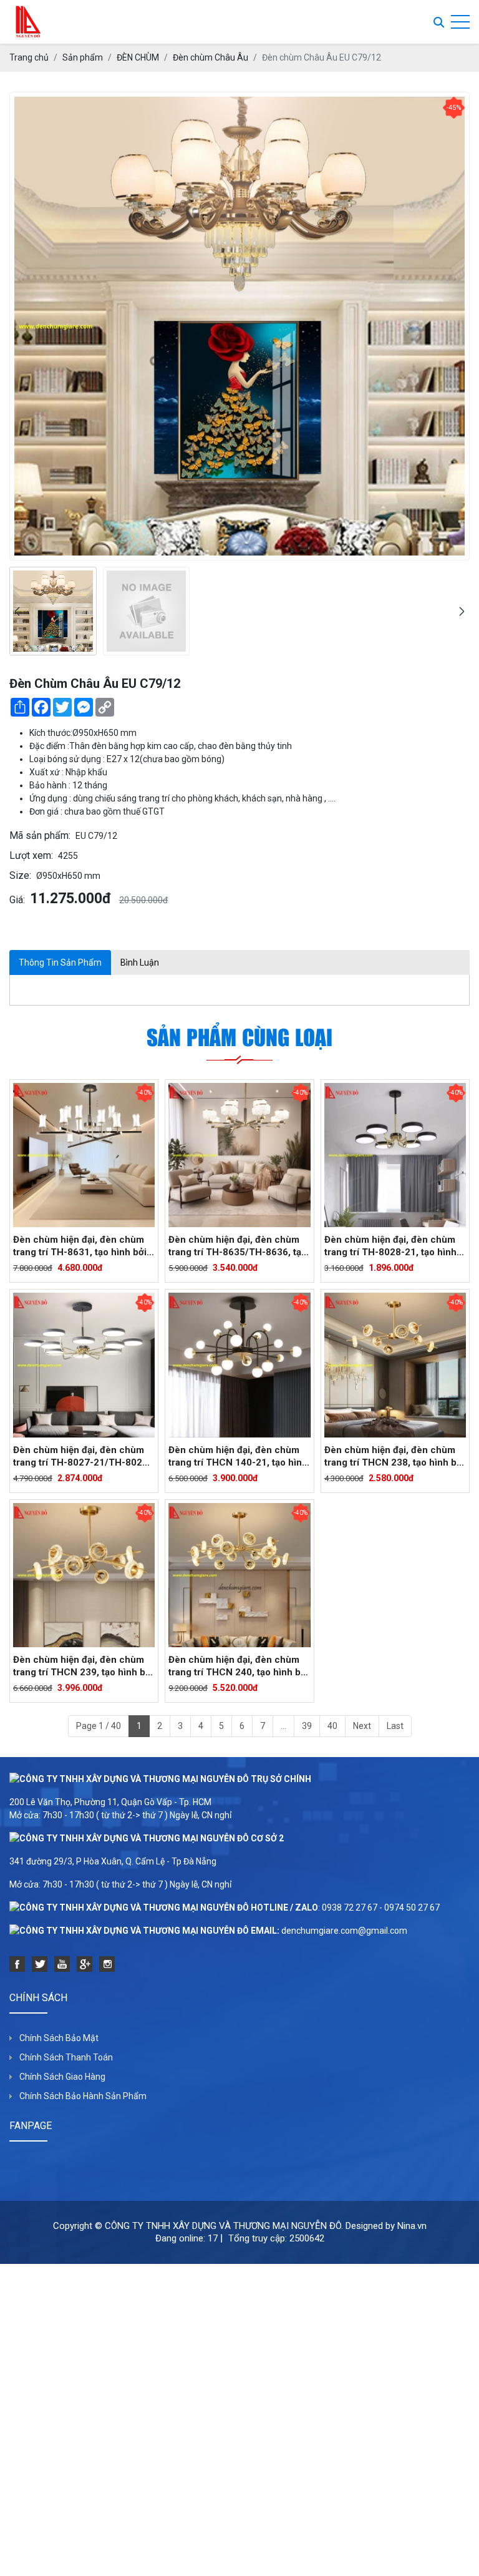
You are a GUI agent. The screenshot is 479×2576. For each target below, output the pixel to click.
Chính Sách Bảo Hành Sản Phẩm (83, 2096)
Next (362, 1726)
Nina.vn (412, 2226)
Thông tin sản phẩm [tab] (60, 962)
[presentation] (17, 611)
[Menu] (460, 22)
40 (332, 1726)
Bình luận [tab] (140, 962)
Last (395, 1726)
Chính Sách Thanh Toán (66, 2057)
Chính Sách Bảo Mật (59, 2038)
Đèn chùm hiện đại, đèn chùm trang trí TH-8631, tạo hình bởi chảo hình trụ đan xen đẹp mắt (80, 1246)
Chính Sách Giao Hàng (62, 2077)
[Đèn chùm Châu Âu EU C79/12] (53, 611)
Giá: (17, 900)
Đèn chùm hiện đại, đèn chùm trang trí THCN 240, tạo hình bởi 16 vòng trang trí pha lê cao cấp (239, 1666)
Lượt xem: (31, 855)
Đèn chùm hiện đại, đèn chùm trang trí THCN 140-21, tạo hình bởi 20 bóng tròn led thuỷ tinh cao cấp (238, 1457)
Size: (20, 875)
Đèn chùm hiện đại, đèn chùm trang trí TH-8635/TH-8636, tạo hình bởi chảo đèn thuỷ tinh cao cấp (238, 1246)
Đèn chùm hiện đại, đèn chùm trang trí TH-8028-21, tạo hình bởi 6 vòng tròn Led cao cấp (390, 1246)
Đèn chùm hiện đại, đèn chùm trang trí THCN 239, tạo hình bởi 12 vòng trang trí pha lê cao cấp (83, 1666)
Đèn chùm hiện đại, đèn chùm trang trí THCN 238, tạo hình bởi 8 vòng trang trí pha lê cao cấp (394, 1457)
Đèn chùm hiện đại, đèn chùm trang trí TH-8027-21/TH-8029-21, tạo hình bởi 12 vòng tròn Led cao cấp (82, 1457)
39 (307, 1726)
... (283, 1726)
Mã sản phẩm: (40, 835)
